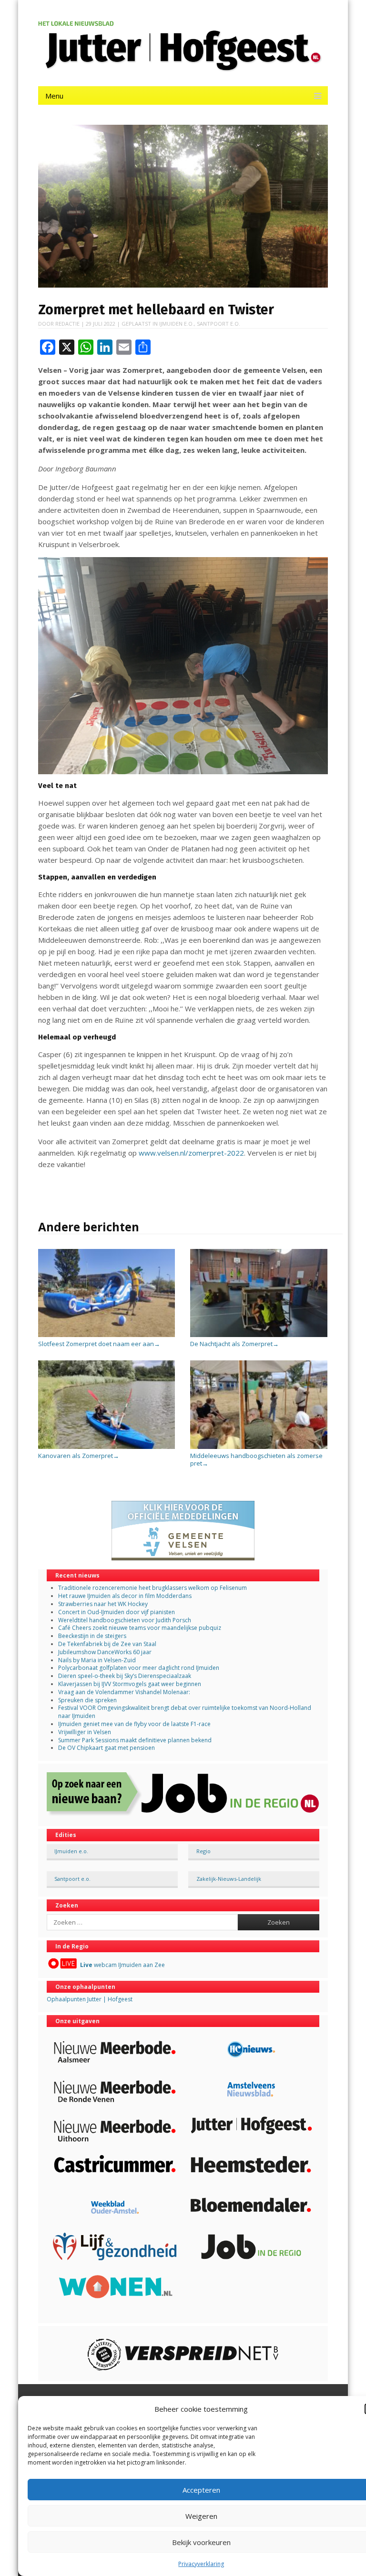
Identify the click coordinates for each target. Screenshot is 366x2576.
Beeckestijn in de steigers (93, 1636)
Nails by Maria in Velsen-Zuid (97, 1660)
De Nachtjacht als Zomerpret (234, 1344)
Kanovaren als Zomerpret (79, 1456)
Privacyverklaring (201, 2564)
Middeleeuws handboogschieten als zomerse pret (256, 1459)
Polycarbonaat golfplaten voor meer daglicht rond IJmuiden (139, 1668)
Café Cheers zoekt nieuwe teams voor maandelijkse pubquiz (140, 1628)
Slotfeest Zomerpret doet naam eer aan (99, 1344)
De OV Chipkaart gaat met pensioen (107, 1748)
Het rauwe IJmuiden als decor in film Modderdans (126, 1596)
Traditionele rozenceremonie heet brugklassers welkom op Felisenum (152, 1588)
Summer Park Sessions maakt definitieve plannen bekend (135, 1740)
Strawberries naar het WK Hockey (103, 1604)
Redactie (67, 324)
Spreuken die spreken (87, 1700)
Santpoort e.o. (219, 324)
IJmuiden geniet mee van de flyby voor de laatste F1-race (134, 1724)
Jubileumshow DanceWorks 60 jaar (105, 1652)
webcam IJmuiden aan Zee (122, 1965)
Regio (203, 1851)
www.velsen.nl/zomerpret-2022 (191, 1153)
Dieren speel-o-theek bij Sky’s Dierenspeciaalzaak (125, 1676)
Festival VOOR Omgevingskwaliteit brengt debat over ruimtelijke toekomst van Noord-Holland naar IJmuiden (185, 1712)
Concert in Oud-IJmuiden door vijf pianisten (117, 1612)
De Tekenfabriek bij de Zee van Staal (107, 1644)
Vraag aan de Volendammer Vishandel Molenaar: (124, 1692)
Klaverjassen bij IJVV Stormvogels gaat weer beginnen (130, 1684)
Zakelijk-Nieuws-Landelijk (229, 1879)
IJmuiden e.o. (177, 324)
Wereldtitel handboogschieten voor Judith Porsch (125, 1620)
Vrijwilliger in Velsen (85, 1732)
